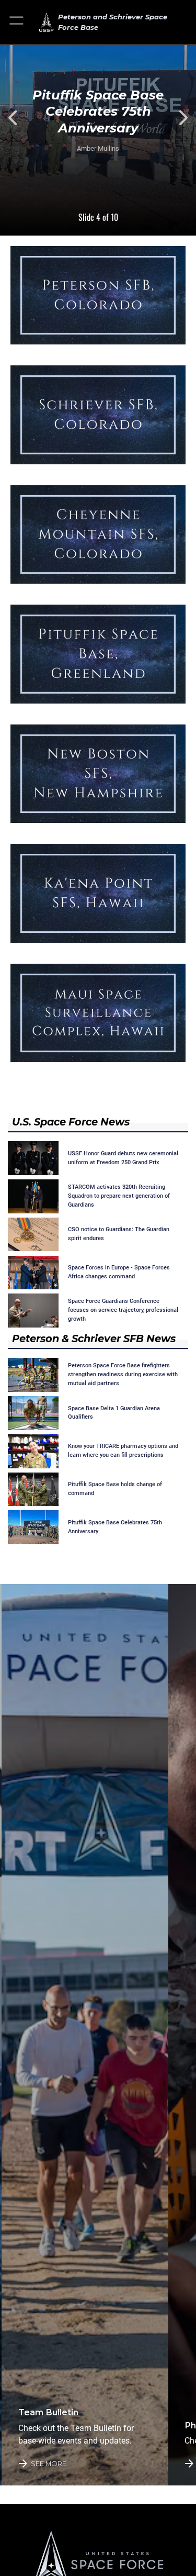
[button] (17, 22)
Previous (20, 118)
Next (176, 118)
